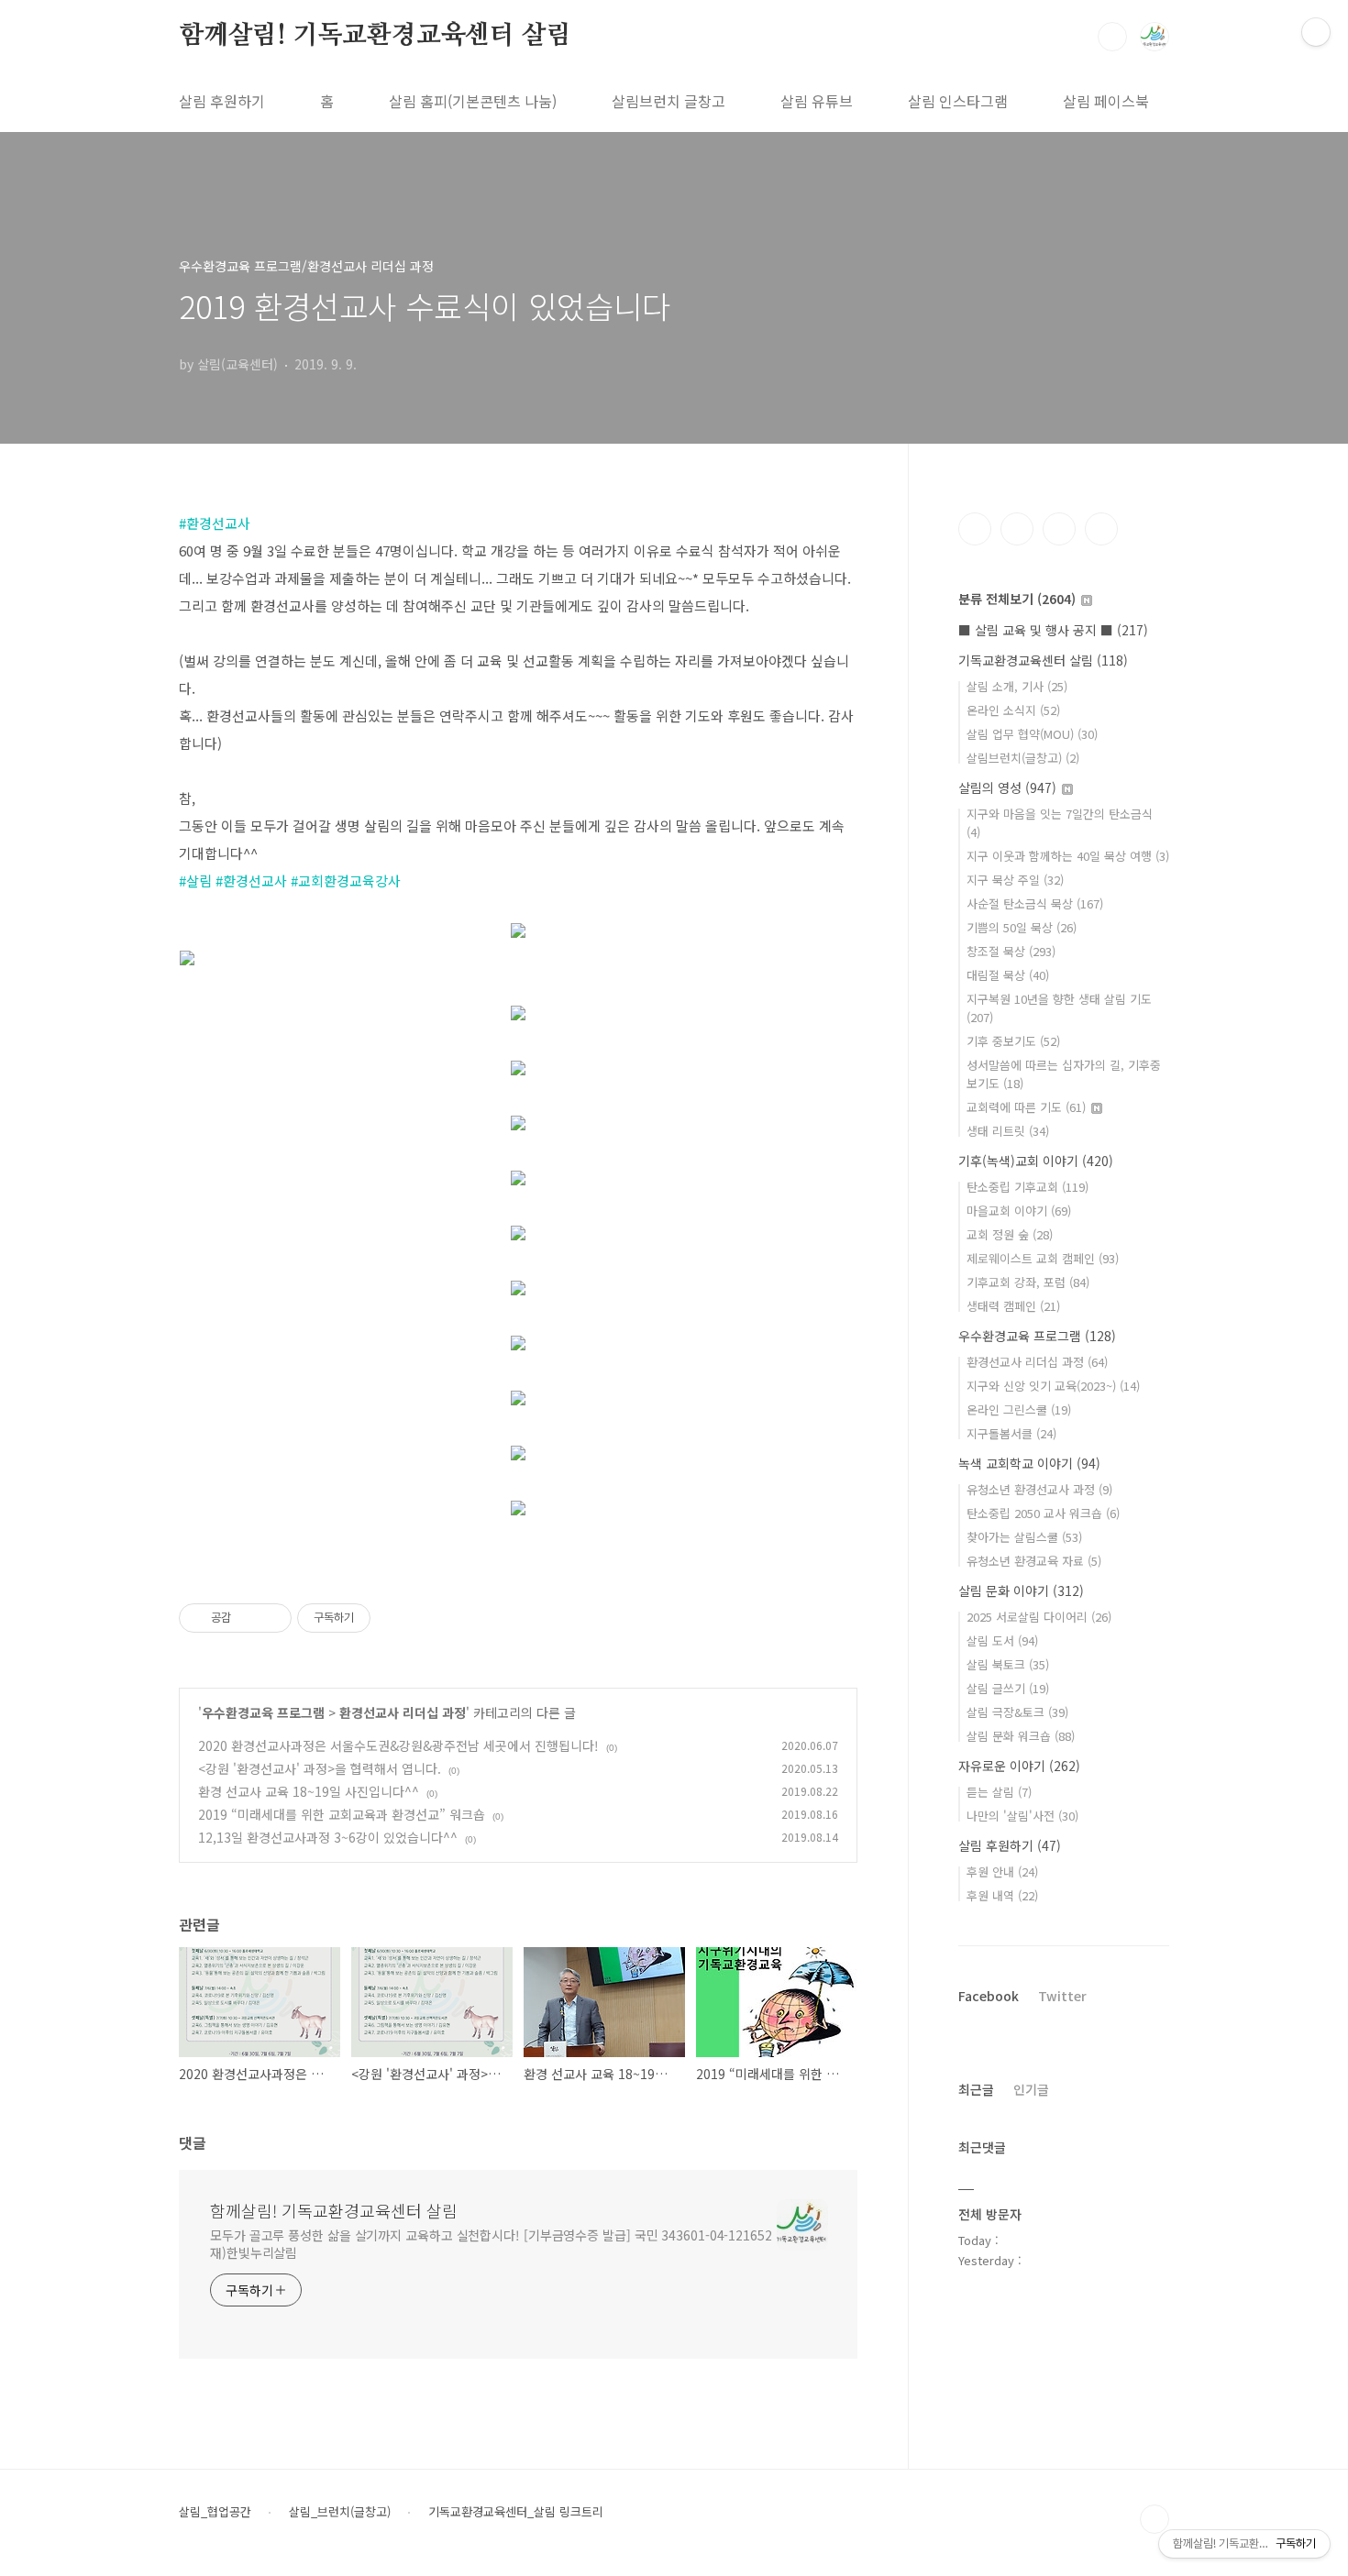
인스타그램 (1017, 529)
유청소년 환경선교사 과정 (1039, 1489)
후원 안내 (1002, 1871)
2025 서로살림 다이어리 (1039, 1617)
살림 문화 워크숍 (1021, 1736)
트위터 (1059, 529)
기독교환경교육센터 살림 (1043, 660)
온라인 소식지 (1013, 710)
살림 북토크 (1008, 1664)
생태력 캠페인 (1013, 1306)
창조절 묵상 (1011, 951)
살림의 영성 (1007, 787)
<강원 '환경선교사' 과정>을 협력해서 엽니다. (320, 1768)
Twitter (1062, 1996)
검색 (1112, 37)
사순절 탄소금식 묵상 (1035, 903)
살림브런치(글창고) (1023, 758)
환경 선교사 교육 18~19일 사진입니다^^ (309, 1791)
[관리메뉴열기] (1316, 32)
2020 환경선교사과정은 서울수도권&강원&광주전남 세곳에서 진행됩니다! (398, 1745)
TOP (1155, 2519)
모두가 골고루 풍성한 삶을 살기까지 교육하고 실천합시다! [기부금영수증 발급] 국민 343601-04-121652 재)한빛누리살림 (491, 2244)
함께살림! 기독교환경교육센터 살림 (375, 36)
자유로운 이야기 (1019, 1766)
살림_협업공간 (215, 2512)
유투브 (1101, 529)
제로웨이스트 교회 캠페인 (1043, 1258)
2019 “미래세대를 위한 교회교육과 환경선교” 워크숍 (342, 1814)
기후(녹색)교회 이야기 (1036, 1161)
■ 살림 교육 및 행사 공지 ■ (1053, 630)
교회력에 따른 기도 (1026, 1107)
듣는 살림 (999, 1792)
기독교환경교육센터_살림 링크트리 (516, 2512)
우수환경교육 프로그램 (263, 1712)
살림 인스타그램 (958, 101)
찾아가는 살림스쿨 (1024, 1537)
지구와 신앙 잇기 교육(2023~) (1053, 1386)
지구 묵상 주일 (1015, 880)
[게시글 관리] (271, 1618)
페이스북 (975, 529)
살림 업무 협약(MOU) (1032, 734)
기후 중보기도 (1013, 1041)
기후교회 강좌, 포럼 (1028, 1282)
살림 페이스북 (1106, 101)
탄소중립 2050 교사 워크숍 (1043, 1513)
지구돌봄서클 (1011, 1433)
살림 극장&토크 (1017, 1712)
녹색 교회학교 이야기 (1029, 1463)
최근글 (976, 2089)
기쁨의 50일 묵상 (1022, 927)
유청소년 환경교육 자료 (1034, 1561)
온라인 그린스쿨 (1019, 1409)
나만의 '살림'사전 (1022, 1816)
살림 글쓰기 (1008, 1688)
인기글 (1031, 2089)
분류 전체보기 (1017, 599)
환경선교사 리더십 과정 (403, 1712)
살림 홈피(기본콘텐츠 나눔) (473, 101)
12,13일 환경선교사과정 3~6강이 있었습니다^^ (328, 1837)
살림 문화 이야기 (1021, 1591)
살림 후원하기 (222, 101)
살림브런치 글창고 (668, 101)
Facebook (989, 1996)
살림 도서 (1002, 1640)
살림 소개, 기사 (1017, 686)
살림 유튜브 (817, 101)
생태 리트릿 (1008, 1131)
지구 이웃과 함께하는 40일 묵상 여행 (1068, 856)
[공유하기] (248, 1618)
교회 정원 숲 (1010, 1234)
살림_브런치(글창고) (340, 2512)
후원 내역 (1002, 1895)
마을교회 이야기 (1019, 1211)
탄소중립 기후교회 (1028, 1187)
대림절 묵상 (1008, 975)
